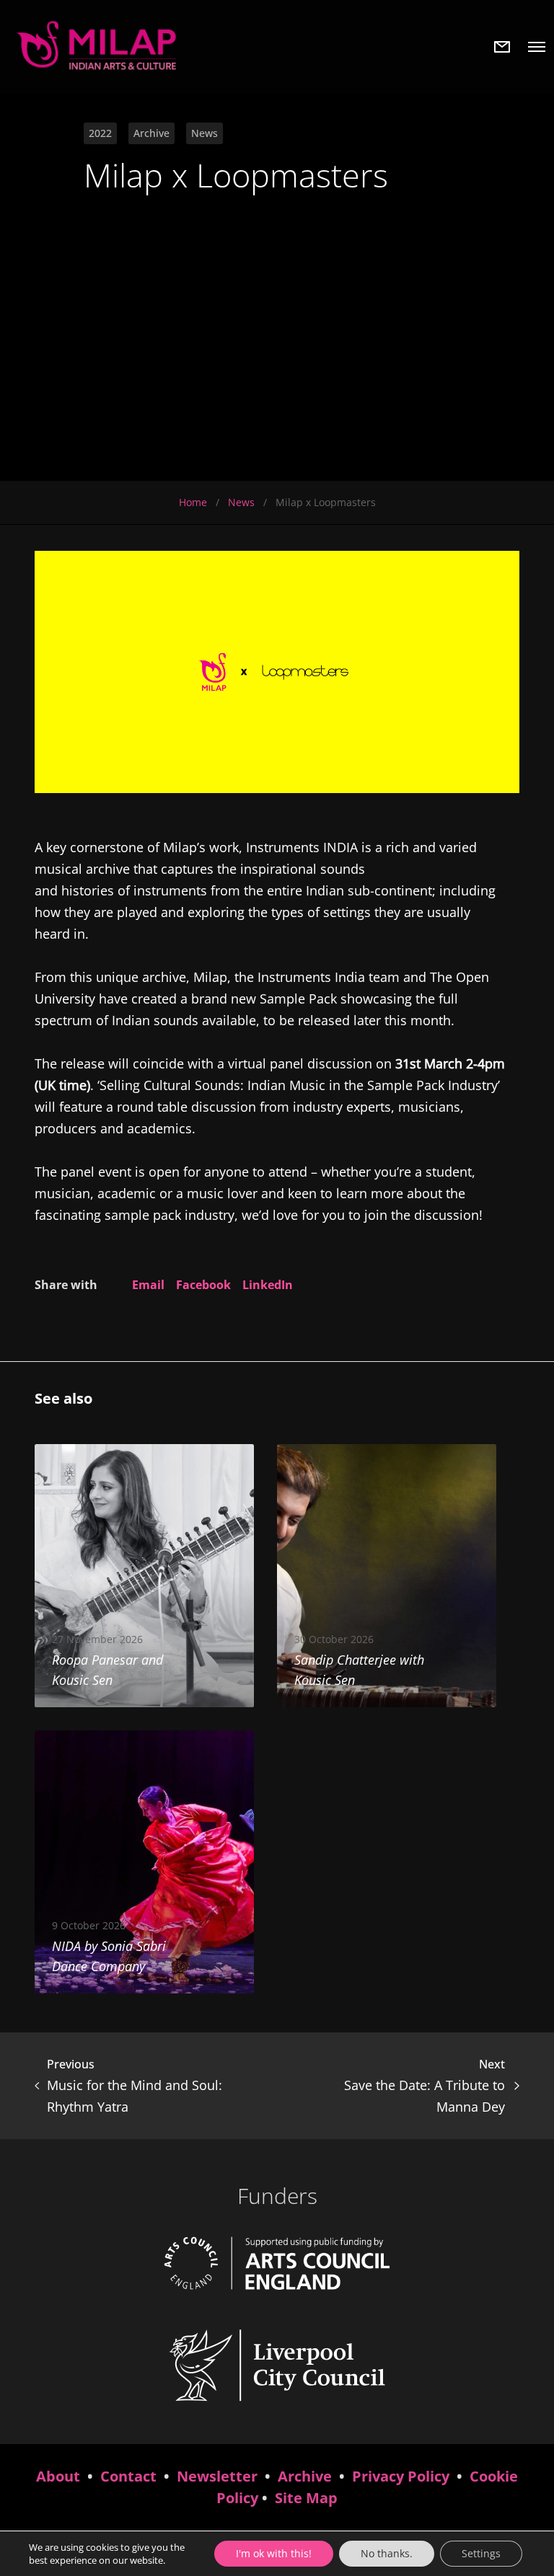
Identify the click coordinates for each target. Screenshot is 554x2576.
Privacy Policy (401, 2476)
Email (148, 1285)
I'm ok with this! (274, 2553)
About (58, 2476)
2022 (100, 133)
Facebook (203, 1285)
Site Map (306, 2498)
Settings (481, 2553)
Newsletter (217, 2476)
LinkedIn (268, 1285)
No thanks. (387, 2553)
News (205, 133)
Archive (151, 133)
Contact (128, 2476)
